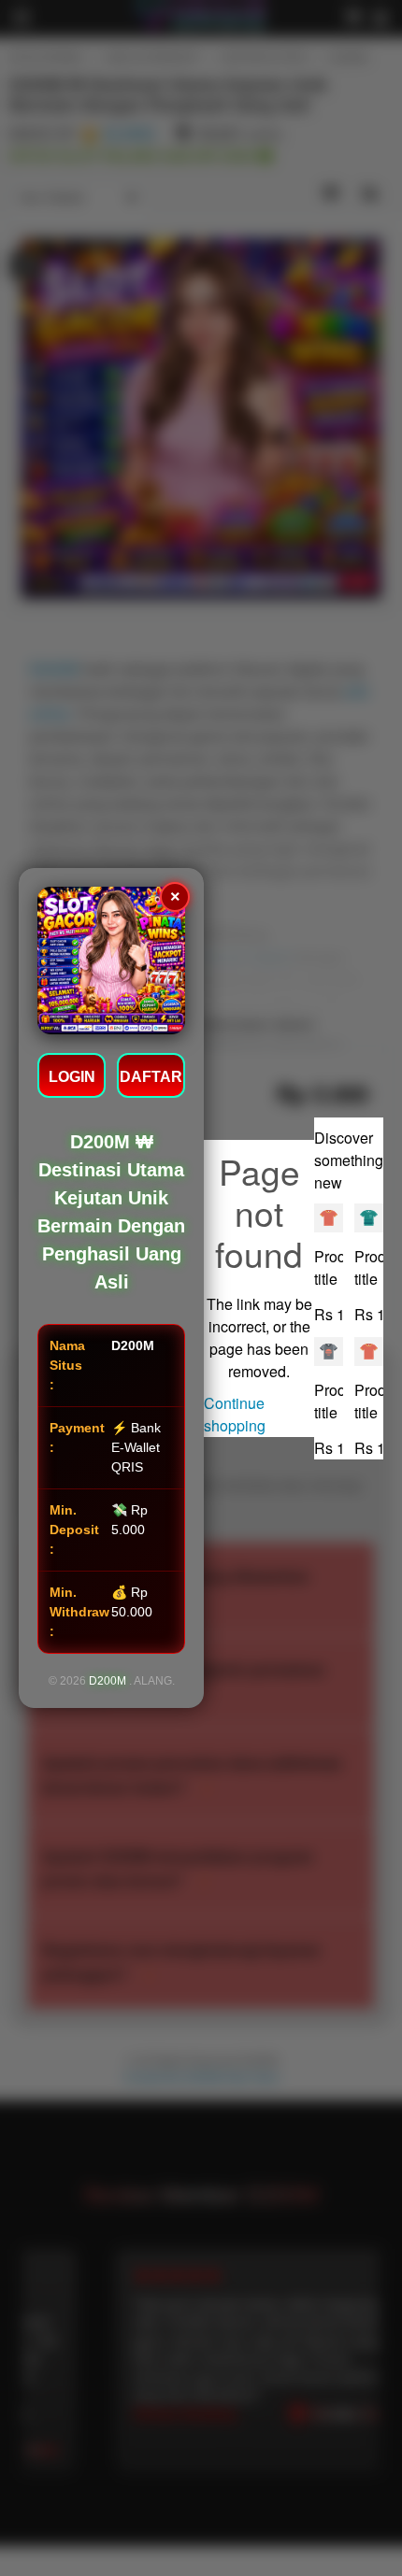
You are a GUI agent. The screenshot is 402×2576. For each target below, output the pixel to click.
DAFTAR (151, 1077)
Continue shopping (235, 1414)
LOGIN (72, 1077)
